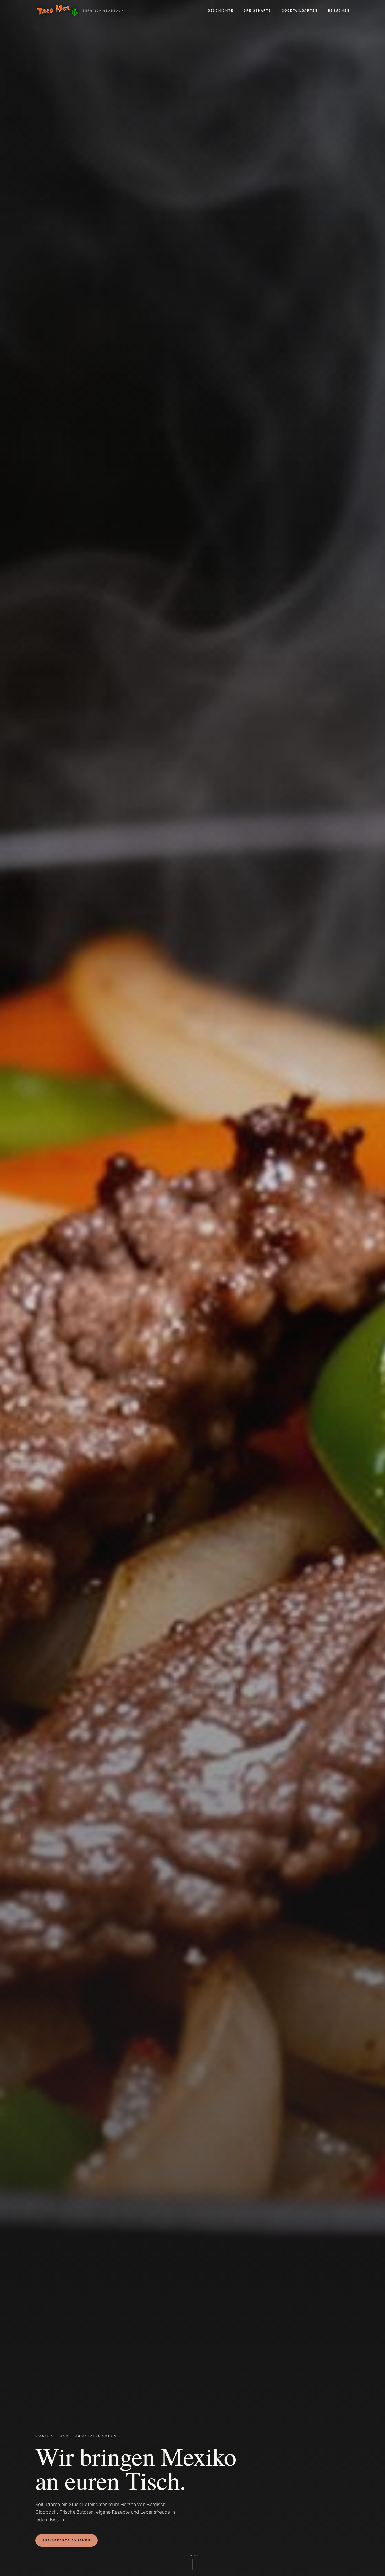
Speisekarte (257, 10)
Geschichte (221, 10)
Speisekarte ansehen (67, 2540)
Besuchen (339, 10)
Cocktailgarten (300, 10)
